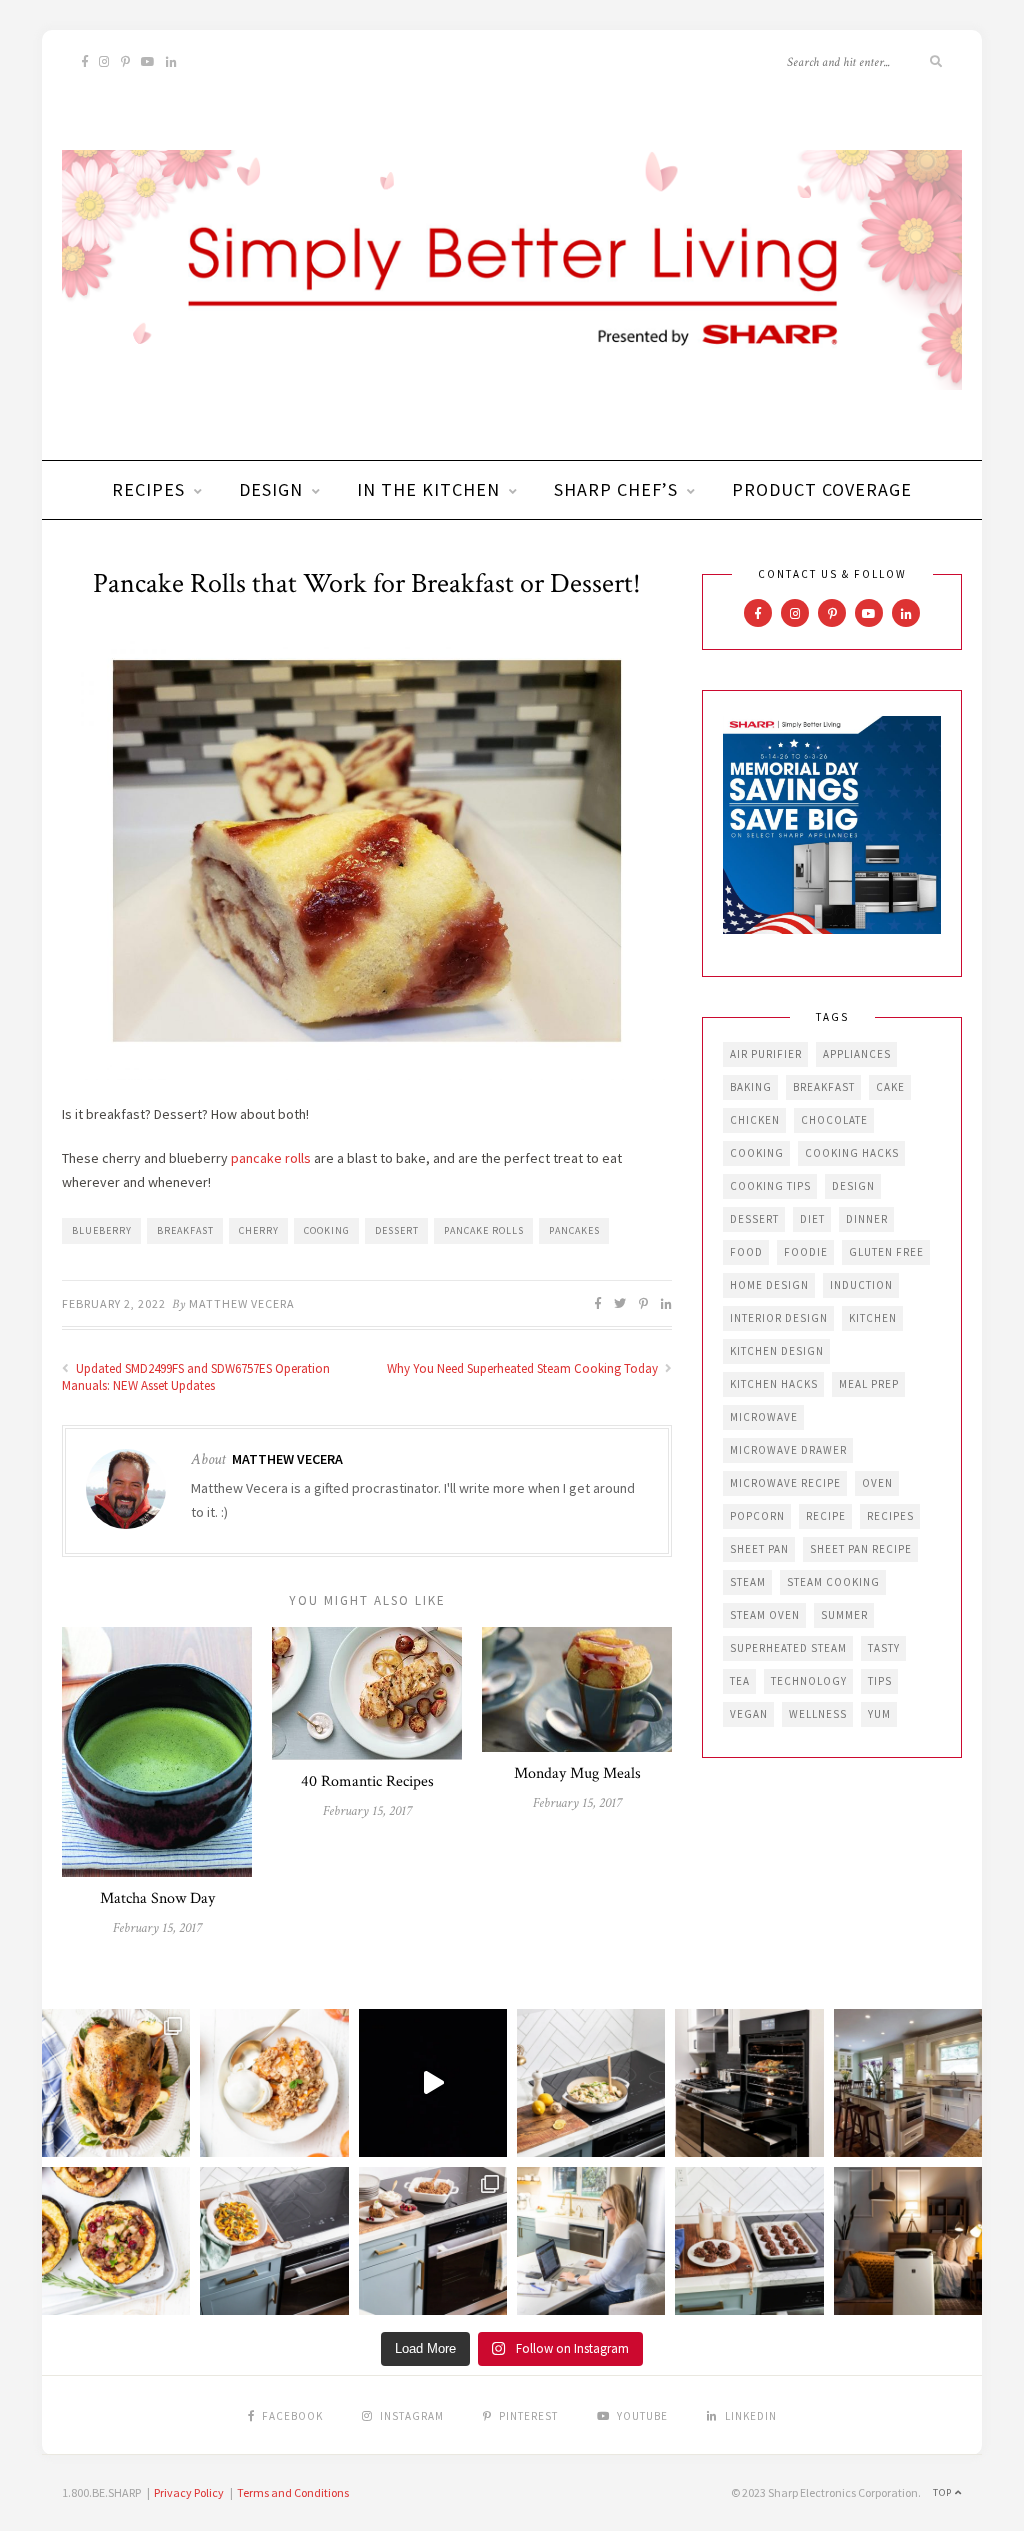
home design (769, 1285)
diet (812, 1219)
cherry (259, 1230)
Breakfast (185, 1230)
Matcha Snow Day (157, 1898)
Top (944, 2492)
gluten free (886, 1252)
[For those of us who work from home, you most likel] (591, 2241)
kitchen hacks (774, 1384)
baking (751, 1087)
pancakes (574, 1230)
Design (271, 489)
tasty (884, 1648)
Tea (740, 1681)
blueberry (102, 1230)
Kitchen (873, 1318)
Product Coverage (822, 489)
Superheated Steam (788, 1648)
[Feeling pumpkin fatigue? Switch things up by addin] (116, 2241)
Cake (890, 1087)
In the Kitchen (428, 489)
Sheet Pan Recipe (861, 1549)
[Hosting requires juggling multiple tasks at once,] (749, 2083)
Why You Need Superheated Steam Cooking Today (524, 1368)
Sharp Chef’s (616, 489)
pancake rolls (271, 1158)
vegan (749, 1714)
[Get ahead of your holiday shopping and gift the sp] (908, 2241)
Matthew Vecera (242, 1303)
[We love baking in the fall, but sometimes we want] (749, 2241)
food (746, 1252)
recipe (826, 1516)
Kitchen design (777, 1351)
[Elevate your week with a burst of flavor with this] (591, 2083)
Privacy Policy (189, 2492)
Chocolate (834, 1120)
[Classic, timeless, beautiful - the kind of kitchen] (908, 2083)
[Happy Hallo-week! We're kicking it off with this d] (433, 2241)
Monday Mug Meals (577, 1773)
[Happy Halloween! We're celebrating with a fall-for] (274, 2241)
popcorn (757, 1516)
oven (877, 1483)
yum (879, 1714)
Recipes (148, 489)
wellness (818, 1714)
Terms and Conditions (293, 2492)
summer (844, 1615)
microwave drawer (788, 1450)
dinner (867, 1219)
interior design (779, 1318)
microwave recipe (785, 1483)
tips (880, 1681)
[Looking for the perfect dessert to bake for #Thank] (274, 2083)
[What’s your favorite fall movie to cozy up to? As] (433, 2083)
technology (809, 1681)
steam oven (765, 1615)
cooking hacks (852, 1153)
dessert (397, 1230)
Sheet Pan (759, 1549)
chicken (755, 1120)
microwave (764, 1417)
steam (748, 1582)
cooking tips (770, 1186)
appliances (857, 1054)
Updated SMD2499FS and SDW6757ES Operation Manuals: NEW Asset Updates (196, 1377)
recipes (890, 1516)
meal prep (869, 1384)
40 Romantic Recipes (367, 1781)
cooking (327, 1230)
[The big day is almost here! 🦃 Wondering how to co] (116, 2083)
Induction (861, 1285)
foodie (806, 1252)
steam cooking (833, 1582)
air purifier (766, 1054)
